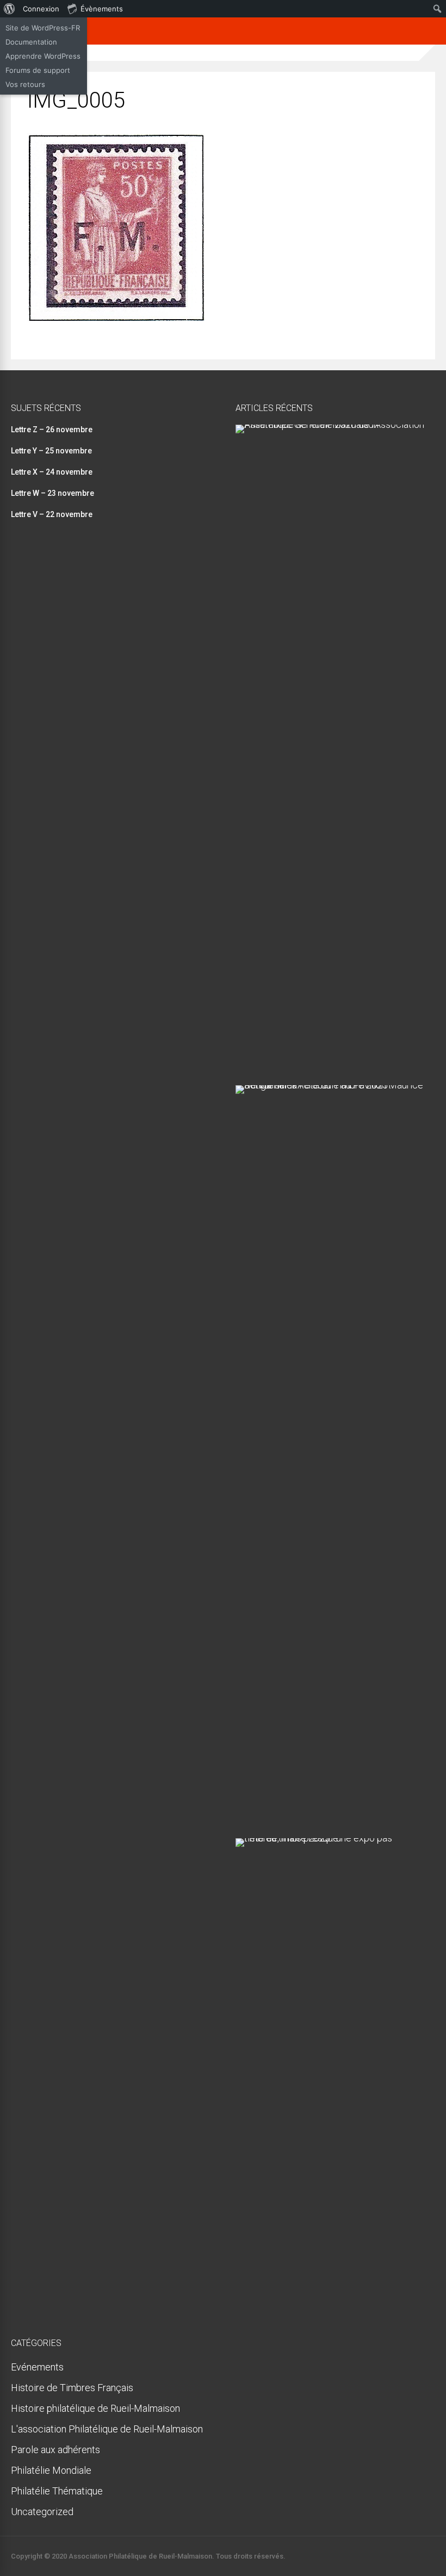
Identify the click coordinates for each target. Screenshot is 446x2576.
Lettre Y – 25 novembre (51, 451)
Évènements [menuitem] (102, 9)
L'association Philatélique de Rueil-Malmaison (107, 2429)
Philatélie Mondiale (51, 2470)
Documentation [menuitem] (31, 42)
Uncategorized (42, 2512)
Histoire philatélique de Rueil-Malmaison (95, 2408)
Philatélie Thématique (57, 2491)
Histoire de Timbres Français (72, 2388)
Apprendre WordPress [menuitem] (43, 56)
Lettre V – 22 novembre (52, 514)
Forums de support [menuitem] (38, 70)
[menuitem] (10, 9)
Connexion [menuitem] (41, 9)
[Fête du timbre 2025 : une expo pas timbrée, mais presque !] (331, 1838)
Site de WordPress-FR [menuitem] (43, 28)
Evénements (37, 2367)
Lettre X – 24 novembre (52, 472)
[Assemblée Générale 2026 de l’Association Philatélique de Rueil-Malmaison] (331, 424)
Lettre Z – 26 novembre (52, 430)
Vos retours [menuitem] (25, 84)
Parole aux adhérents (55, 2450)
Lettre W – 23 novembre (52, 493)
